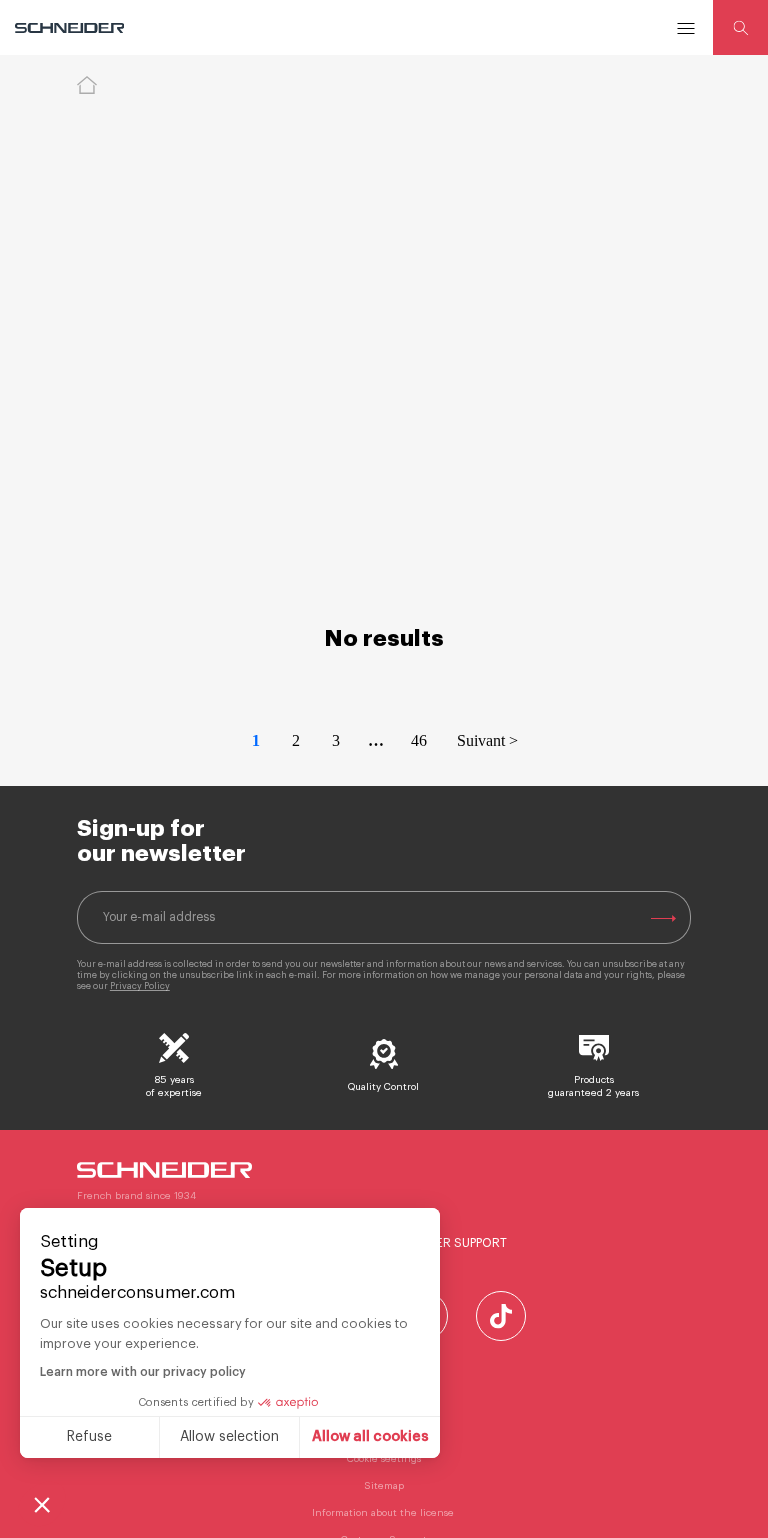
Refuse (89, 1437)
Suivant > (487, 740)
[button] (42, 1504)
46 (419, 740)
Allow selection (229, 1437)
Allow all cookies (370, 1437)
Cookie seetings (384, 1459)
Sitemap (384, 1486)
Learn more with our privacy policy (143, 1372)
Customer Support (445, 1243)
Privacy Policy (140, 986)
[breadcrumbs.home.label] (87, 85)
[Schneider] (71, 28)
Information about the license (384, 1513)
